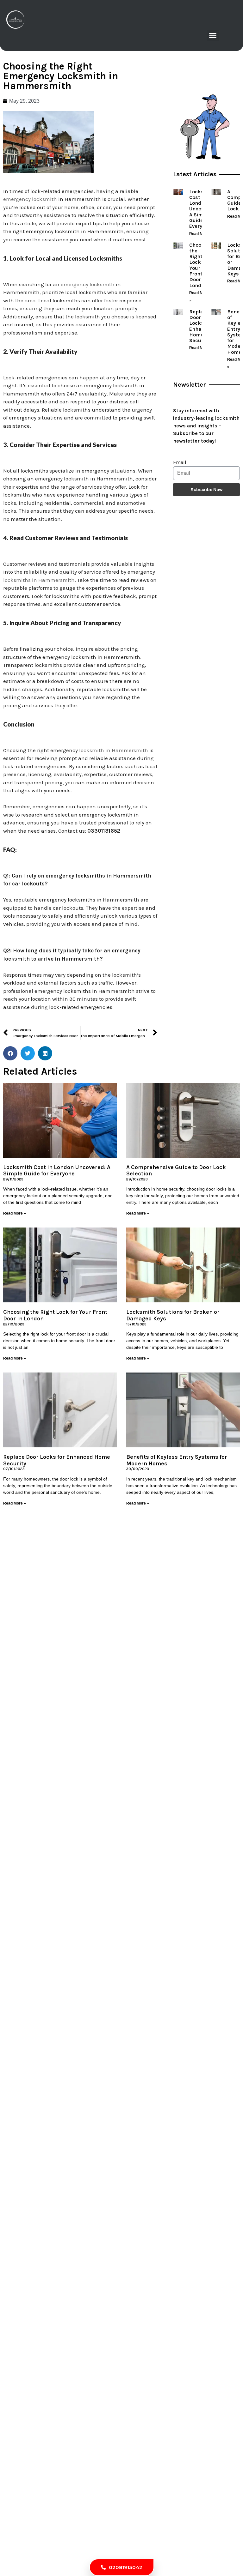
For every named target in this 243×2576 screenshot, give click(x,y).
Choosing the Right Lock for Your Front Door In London (200, 265)
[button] (213, 36)
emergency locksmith (30, 199)
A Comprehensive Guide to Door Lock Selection (176, 1170)
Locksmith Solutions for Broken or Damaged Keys (173, 1315)
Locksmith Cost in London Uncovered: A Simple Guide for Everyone (57, 1170)
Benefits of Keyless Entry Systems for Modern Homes (177, 1460)
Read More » (201, 234)
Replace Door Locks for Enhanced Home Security (201, 326)
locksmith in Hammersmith (114, 750)
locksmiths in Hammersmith (39, 580)
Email (180, 462)
